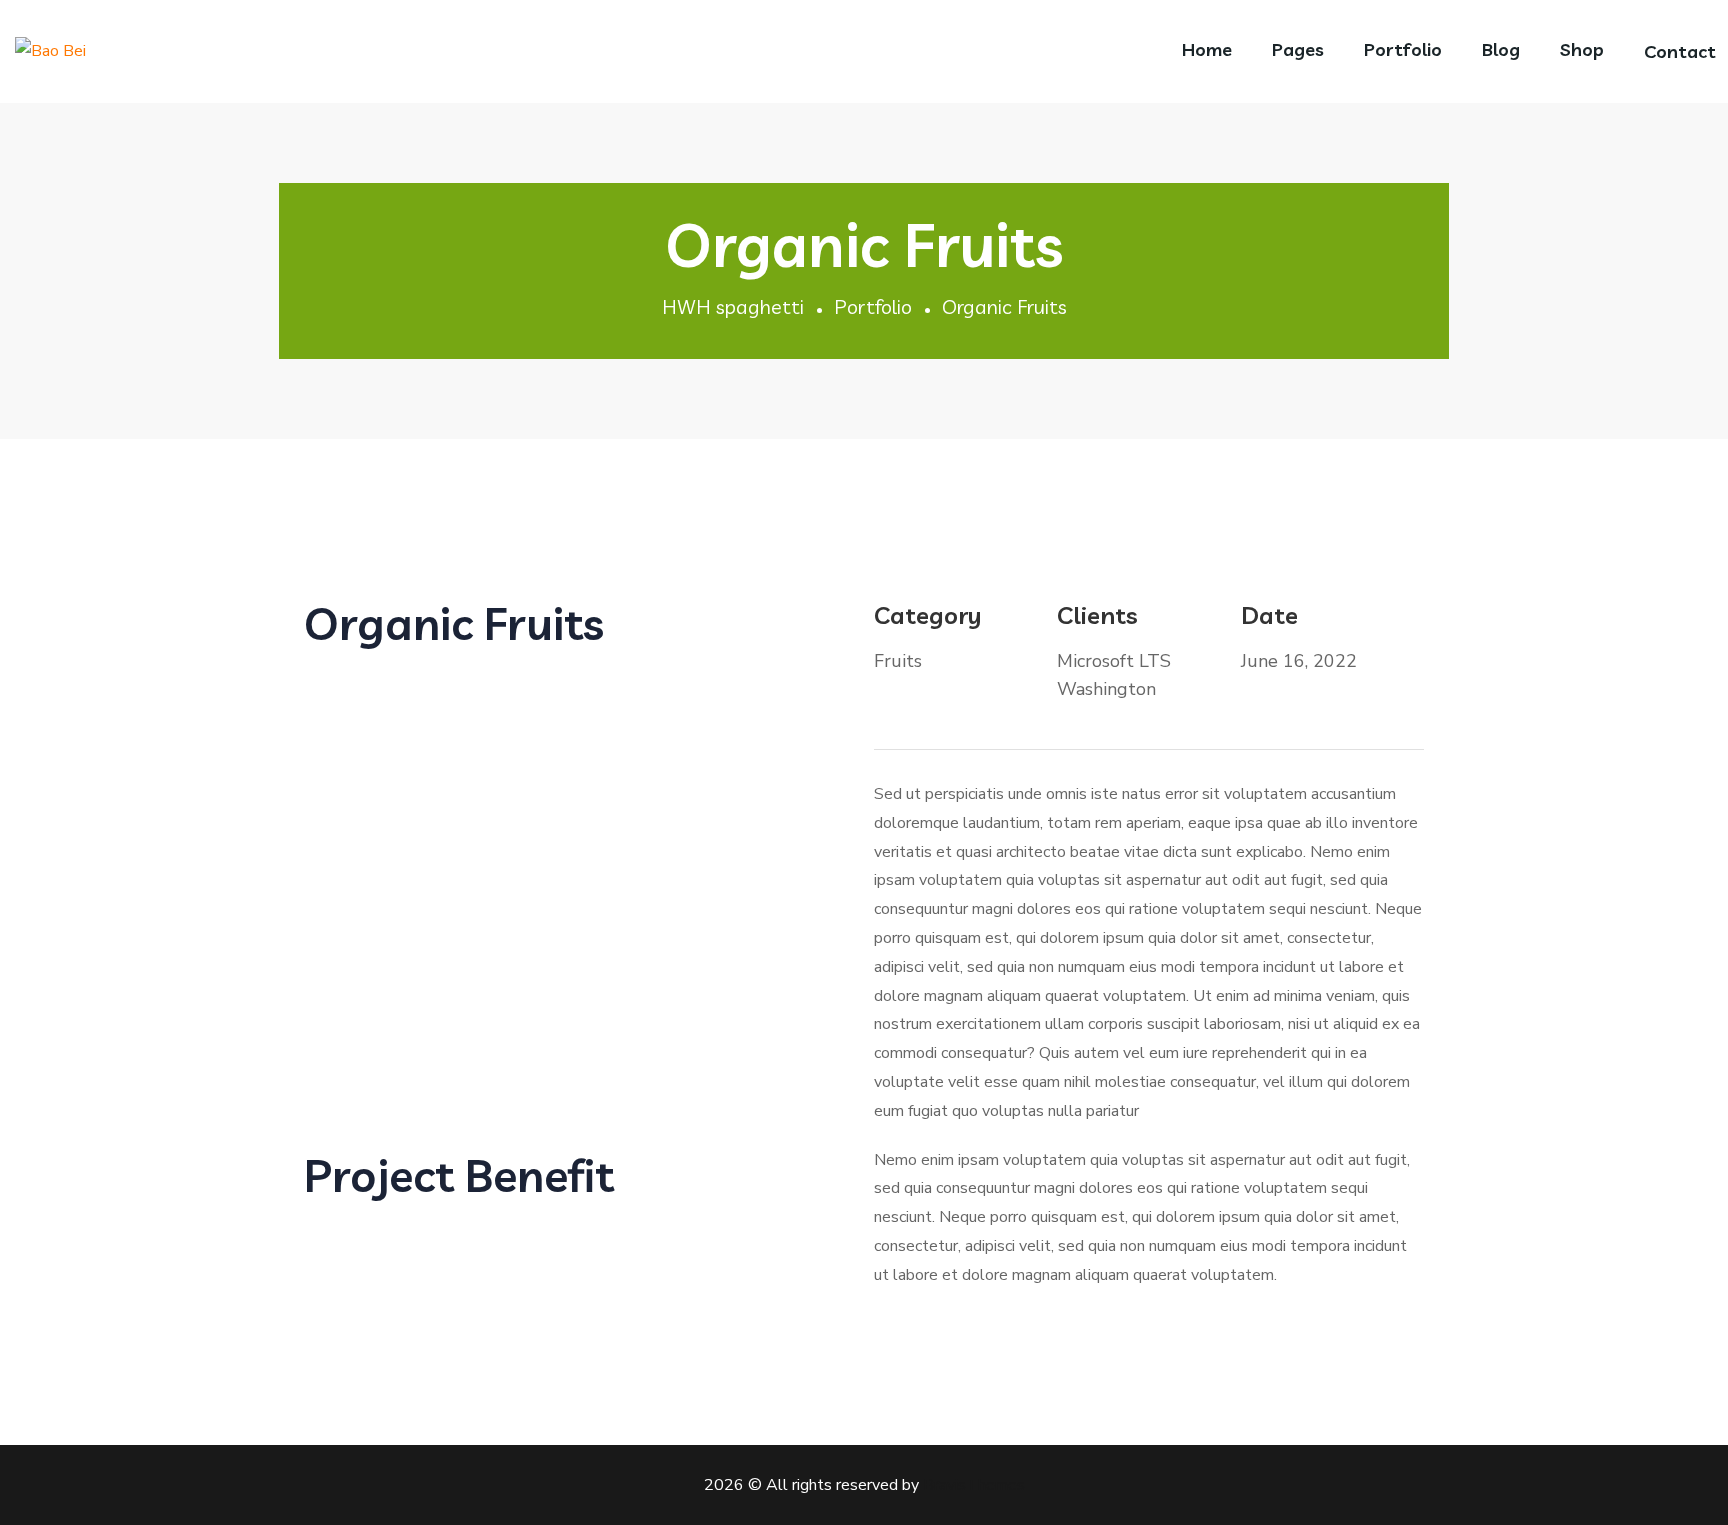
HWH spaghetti (733, 306)
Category (928, 615)
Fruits (898, 661)
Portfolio (873, 306)
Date (1269, 615)
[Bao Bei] (50, 51)
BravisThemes (974, 1485)
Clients (1097, 615)
